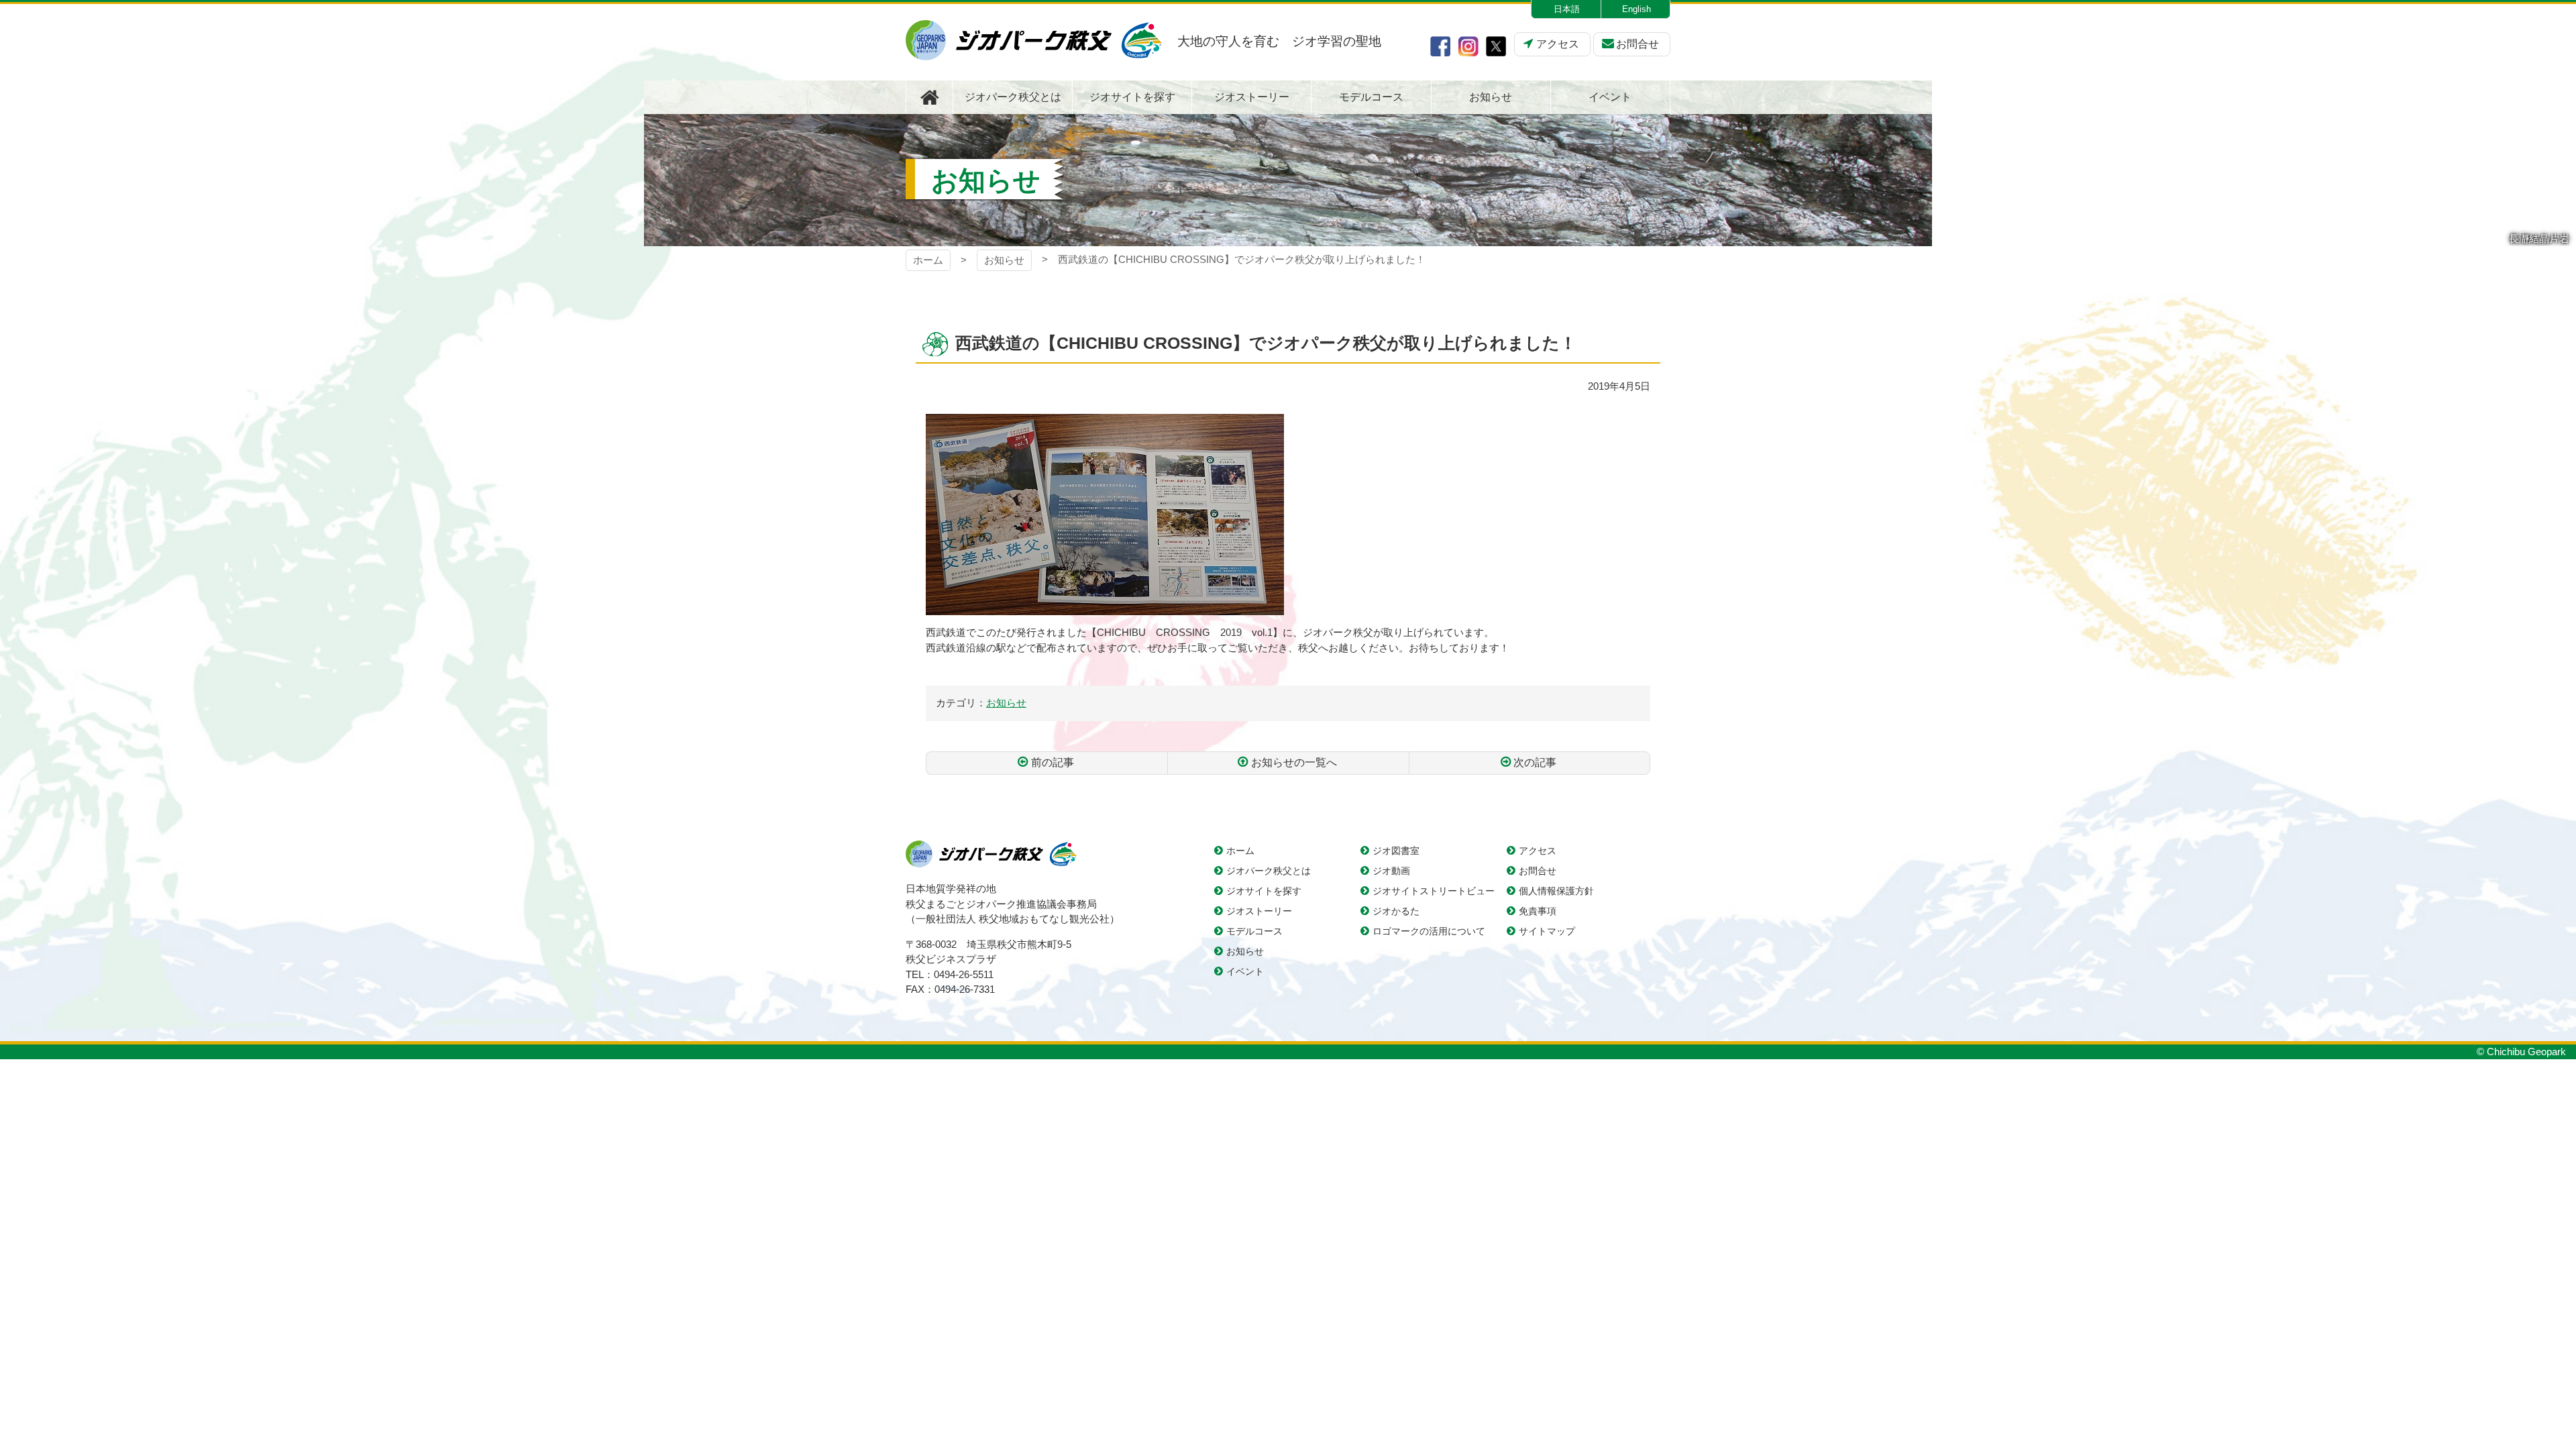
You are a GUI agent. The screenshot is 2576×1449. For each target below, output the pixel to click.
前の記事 (1053, 762)
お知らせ (1004, 260)
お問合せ (1638, 44)
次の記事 (1535, 762)
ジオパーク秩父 (1034, 40)
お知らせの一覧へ (1294, 762)
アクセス (1558, 44)
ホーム (928, 260)
